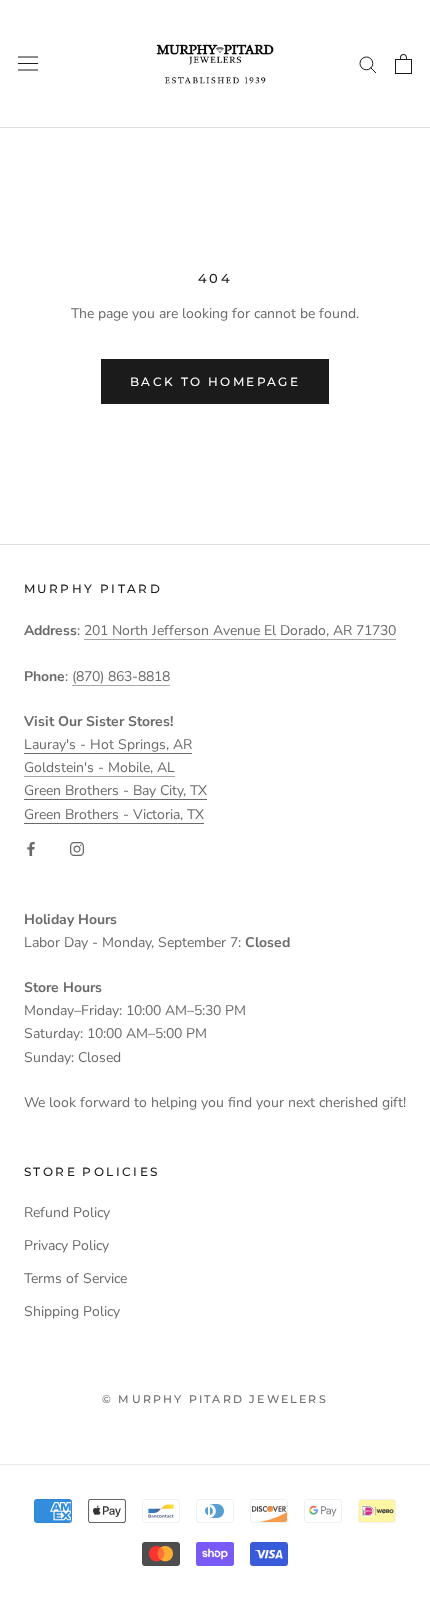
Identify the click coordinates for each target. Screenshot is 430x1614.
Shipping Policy (72, 1311)
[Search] (368, 63)
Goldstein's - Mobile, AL (99, 767)
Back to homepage (215, 381)
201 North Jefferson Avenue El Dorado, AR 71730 (240, 630)
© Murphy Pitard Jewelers (215, 1399)
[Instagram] (77, 848)
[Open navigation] (28, 63)
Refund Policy (67, 1212)
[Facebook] (31, 848)
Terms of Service (75, 1278)
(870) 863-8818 (121, 676)
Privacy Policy (66, 1245)
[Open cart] (403, 64)
